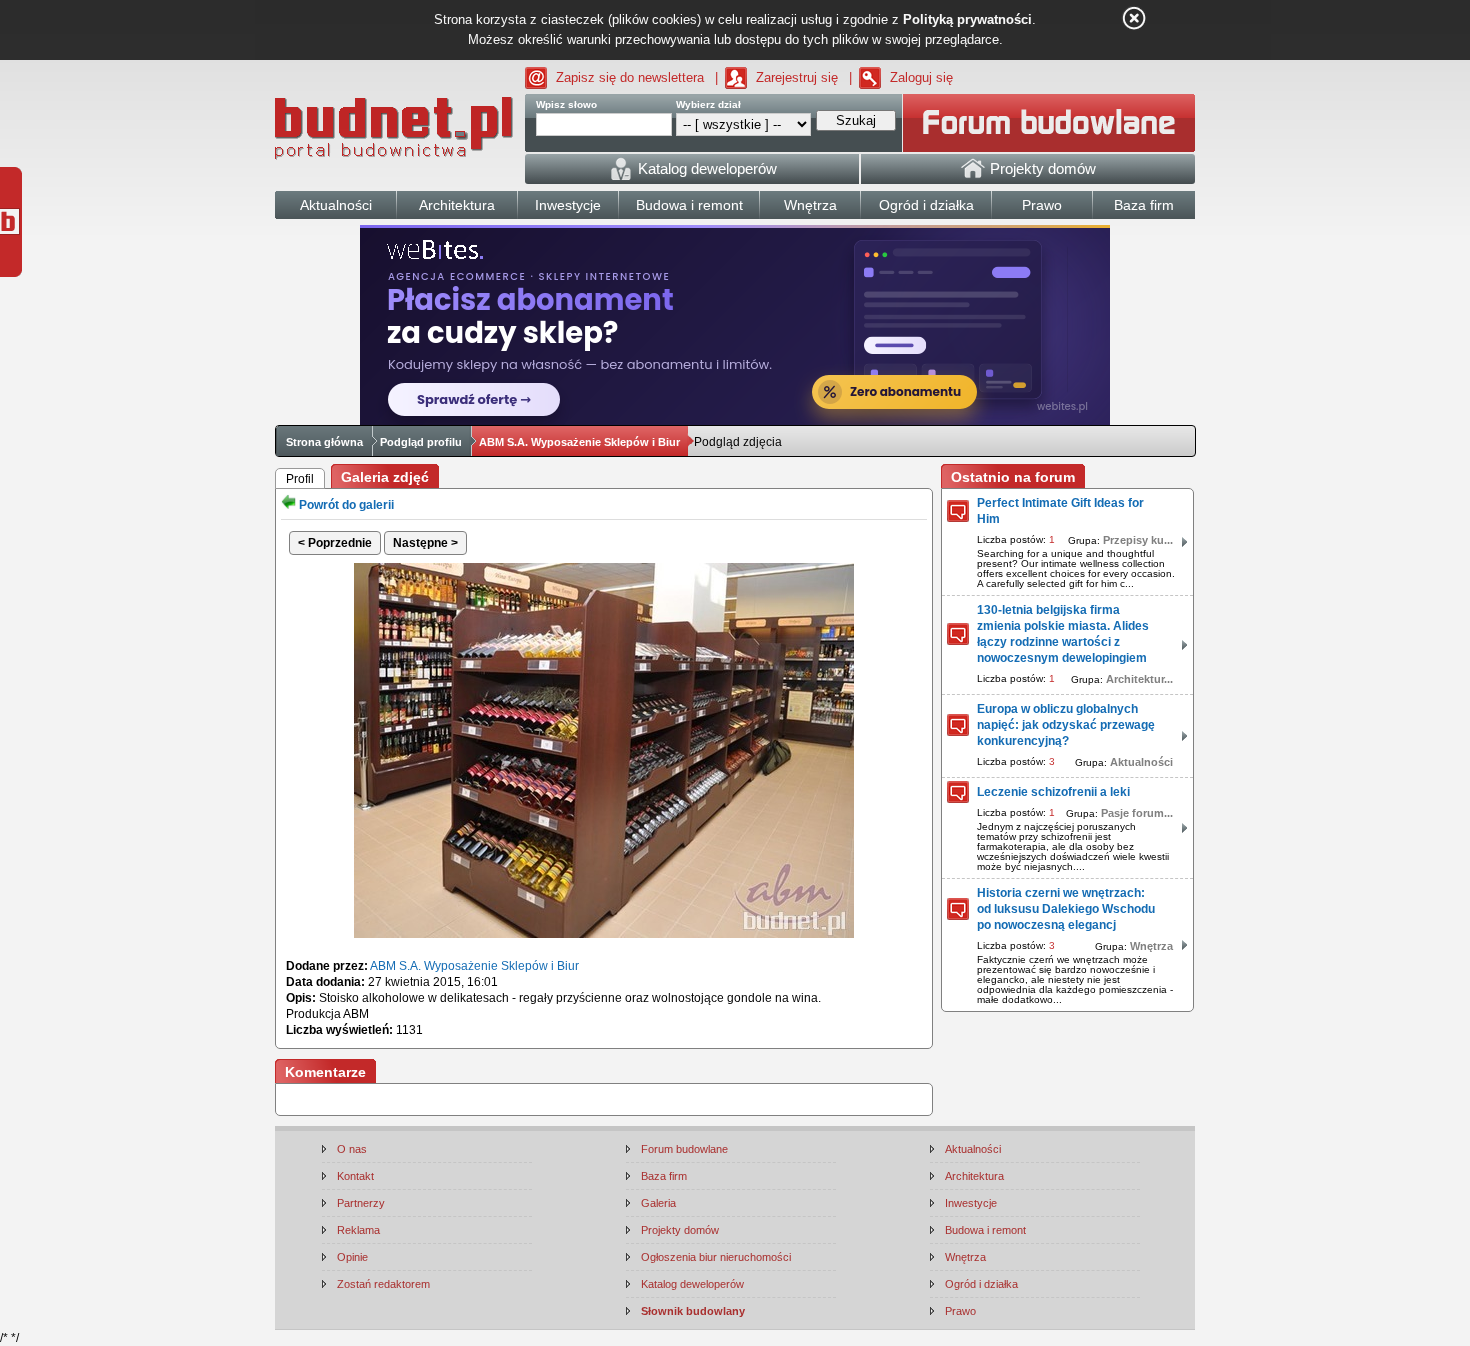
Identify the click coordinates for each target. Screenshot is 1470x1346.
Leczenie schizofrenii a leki (1053, 792)
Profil (300, 479)
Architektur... (1139, 679)
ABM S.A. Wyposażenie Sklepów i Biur (579, 442)
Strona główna (324, 442)
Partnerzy (361, 1203)
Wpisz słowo (566, 104)
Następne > (425, 543)
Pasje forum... (1137, 813)
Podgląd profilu (421, 442)
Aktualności (1141, 762)
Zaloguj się (921, 77)
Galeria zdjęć (385, 477)
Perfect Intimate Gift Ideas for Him (1060, 511)
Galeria (658, 1203)
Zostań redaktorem (383, 1284)
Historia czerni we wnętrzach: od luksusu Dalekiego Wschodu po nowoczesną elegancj (1066, 909)
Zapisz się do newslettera (630, 77)
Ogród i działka (981, 1284)
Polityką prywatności (967, 19)
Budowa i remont (985, 1230)
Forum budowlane (684, 1149)
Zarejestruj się (797, 77)
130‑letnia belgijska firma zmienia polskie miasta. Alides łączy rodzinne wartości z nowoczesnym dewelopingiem (1063, 634)
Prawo (960, 1311)
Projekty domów (680, 1230)
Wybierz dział (708, 104)
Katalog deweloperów (692, 1284)
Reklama (358, 1230)
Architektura (974, 1176)
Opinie (352, 1257)
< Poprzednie (335, 543)
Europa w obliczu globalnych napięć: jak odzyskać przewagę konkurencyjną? (1066, 725)
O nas (352, 1149)
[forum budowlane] (1049, 123)
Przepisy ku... (1138, 540)
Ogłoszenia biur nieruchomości (716, 1257)
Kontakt (355, 1176)
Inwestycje (971, 1203)
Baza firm (664, 1176)
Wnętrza (1151, 946)
